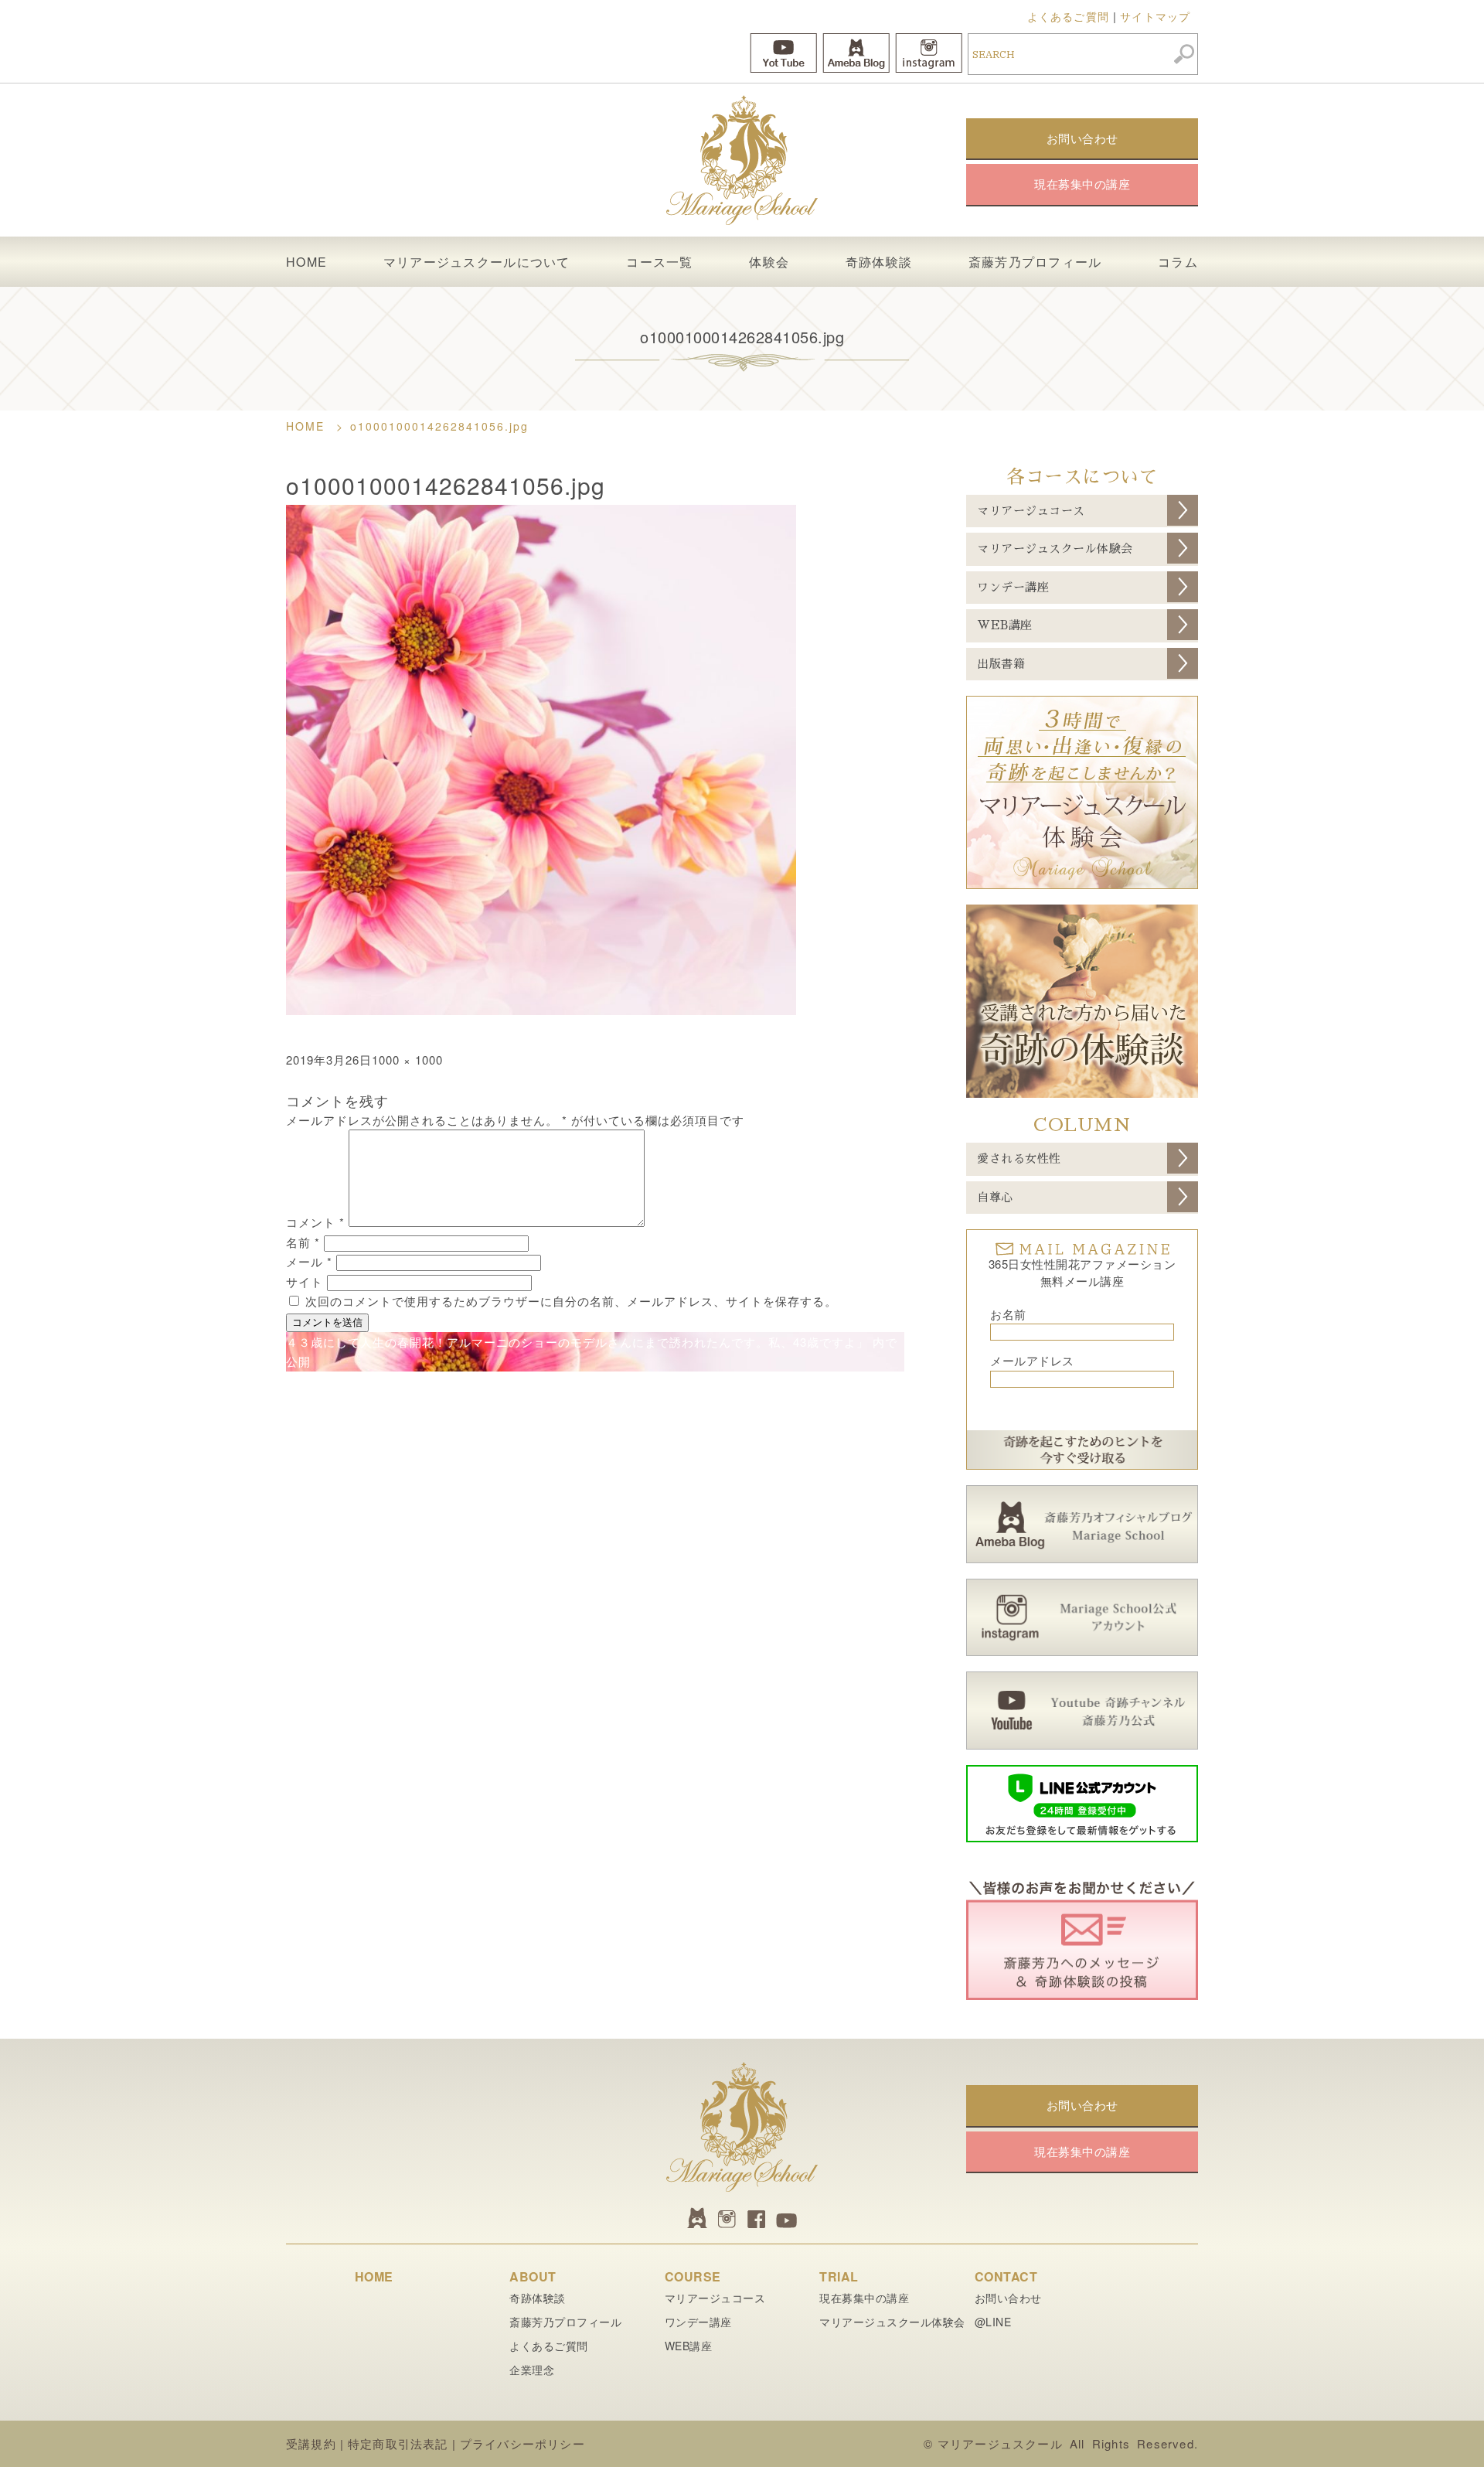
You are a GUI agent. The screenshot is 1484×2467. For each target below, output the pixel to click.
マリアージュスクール (1000, 2443)
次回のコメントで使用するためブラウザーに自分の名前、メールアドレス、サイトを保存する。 (571, 1301)
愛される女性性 (1019, 1159)
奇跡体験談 (879, 262)
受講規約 (311, 2443)
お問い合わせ (1008, 2298)
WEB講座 (1005, 625)
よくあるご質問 (1068, 16)
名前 (303, 1242)
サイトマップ (1155, 16)
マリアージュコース (1031, 511)
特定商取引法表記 (398, 2443)
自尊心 (995, 1197)
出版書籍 (1001, 664)
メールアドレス (1032, 1360)
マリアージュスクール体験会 (1055, 549)
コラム (1178, 262)
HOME (306, 262)
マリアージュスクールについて (477, 262)
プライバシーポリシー (522, 2443)
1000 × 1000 (407, 1060)
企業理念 (532, 2370)
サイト (305, 1281)
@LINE (993, 2322)
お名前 (1008, 1314)
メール (309, 1261)
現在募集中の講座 (864, 2298)
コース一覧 (659, 262)
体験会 (769, 262)
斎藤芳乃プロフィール (1035, 262)
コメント (315, 1222)
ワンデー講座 (1013, 587)
